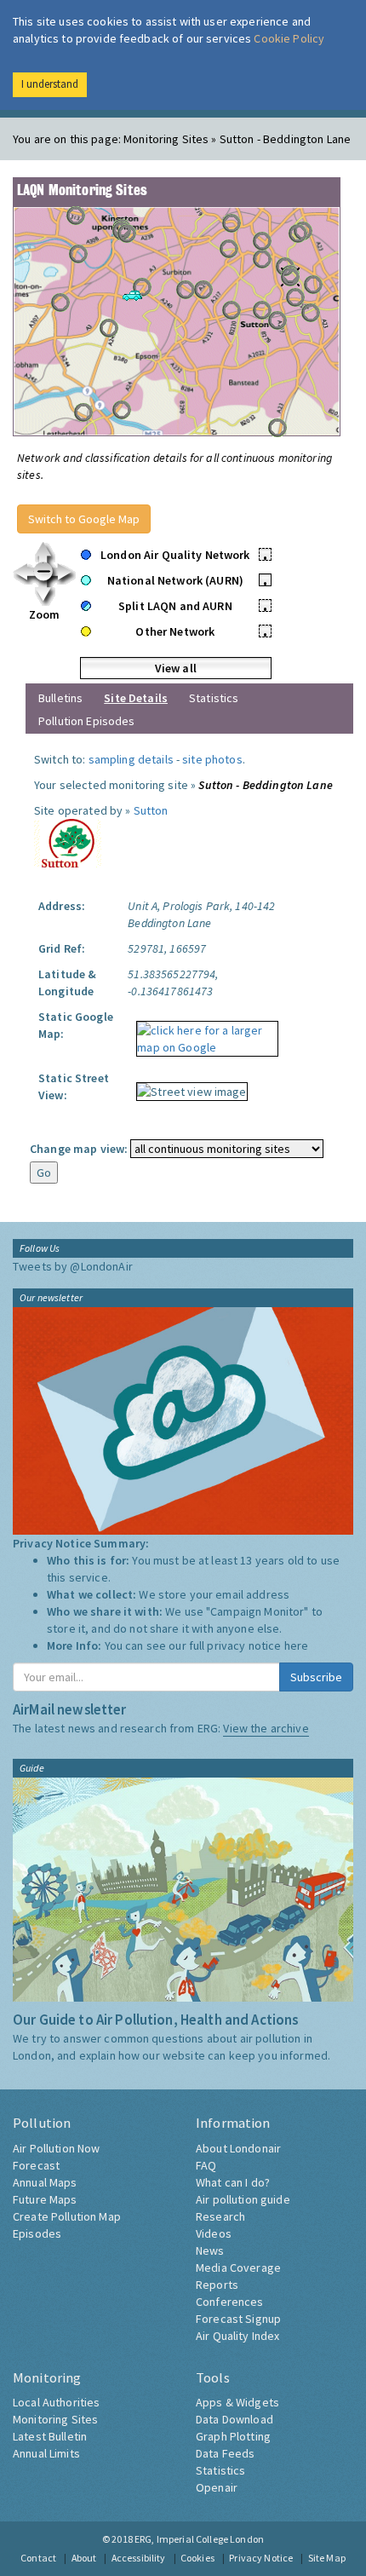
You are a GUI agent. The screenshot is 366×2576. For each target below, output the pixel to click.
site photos (212, 759)
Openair (217, 2487)
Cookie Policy (289, 38)
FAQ (206, 2165)
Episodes (37, 2233)
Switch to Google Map (84, 519)
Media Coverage (238, 2268)
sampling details (131, 759)
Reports (217, 2285)
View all (176, 668)
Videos (214, 2233)
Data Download (234, 2419)
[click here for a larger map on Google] (203, 1033)
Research (220, 2216)
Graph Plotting (233, 2436)
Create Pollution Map (67, 2216)
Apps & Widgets (237, 2402)
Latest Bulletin (50, 2436)
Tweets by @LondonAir (73, 1266)
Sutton (151, 810)
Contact (38, 2558)
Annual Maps (45, 2182)
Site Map (327, 2558)
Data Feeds (225, 2453)
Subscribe (316, 1677)
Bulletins (60, 698)
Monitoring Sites (55, 2419)
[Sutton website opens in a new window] (68, 842)
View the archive (266, 1728)
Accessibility (139, 2558)
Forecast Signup (238, 2319)
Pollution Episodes (87, 721)
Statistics (214, 698)
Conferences (230, 2302)
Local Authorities (56, 2402)
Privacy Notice (261, 2558)
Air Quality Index (237, 2336)
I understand (50, 84)
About (84, 2558)
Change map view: (79, 1149)
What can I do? (233, 2182)
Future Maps (45, 2199)
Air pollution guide (243, 2199)
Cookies (197, 2558)
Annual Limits (46, 2453)
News (210, 2250)
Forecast (36, 2165)
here (297, 1645)
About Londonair (238, 2148)
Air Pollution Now (56, 2148)
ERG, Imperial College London (199, 2539)
